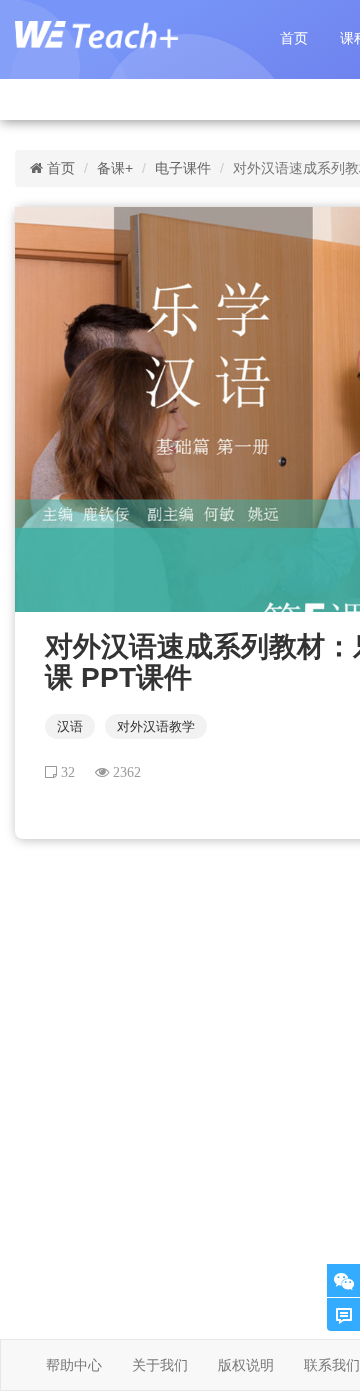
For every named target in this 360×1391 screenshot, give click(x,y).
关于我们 (160, 1365)
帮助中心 (74, 1365)
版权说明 (246, 1365)
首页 (294, 38)
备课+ (115, 168)
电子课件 (183, 168)
